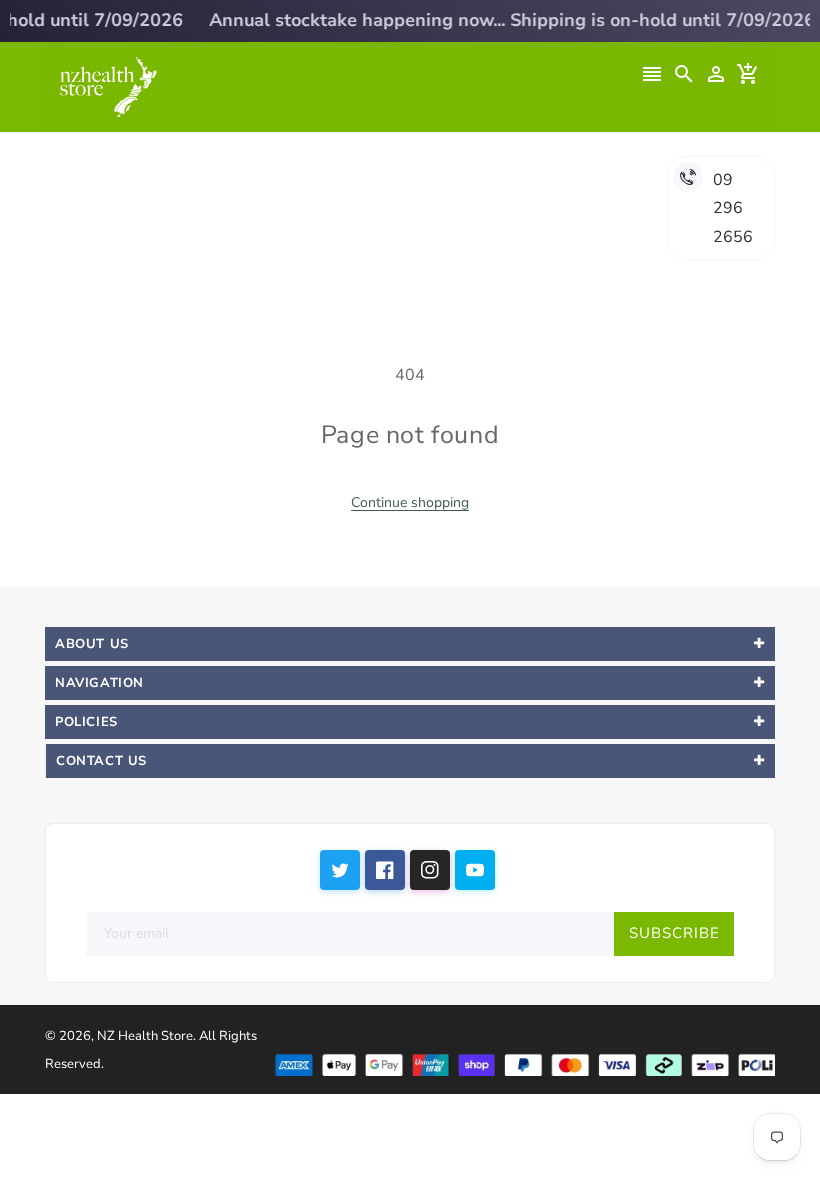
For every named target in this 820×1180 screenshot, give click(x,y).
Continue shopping (410, 502)
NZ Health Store (145, 1036)
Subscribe (674, 933)
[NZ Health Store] (524, 1063)
